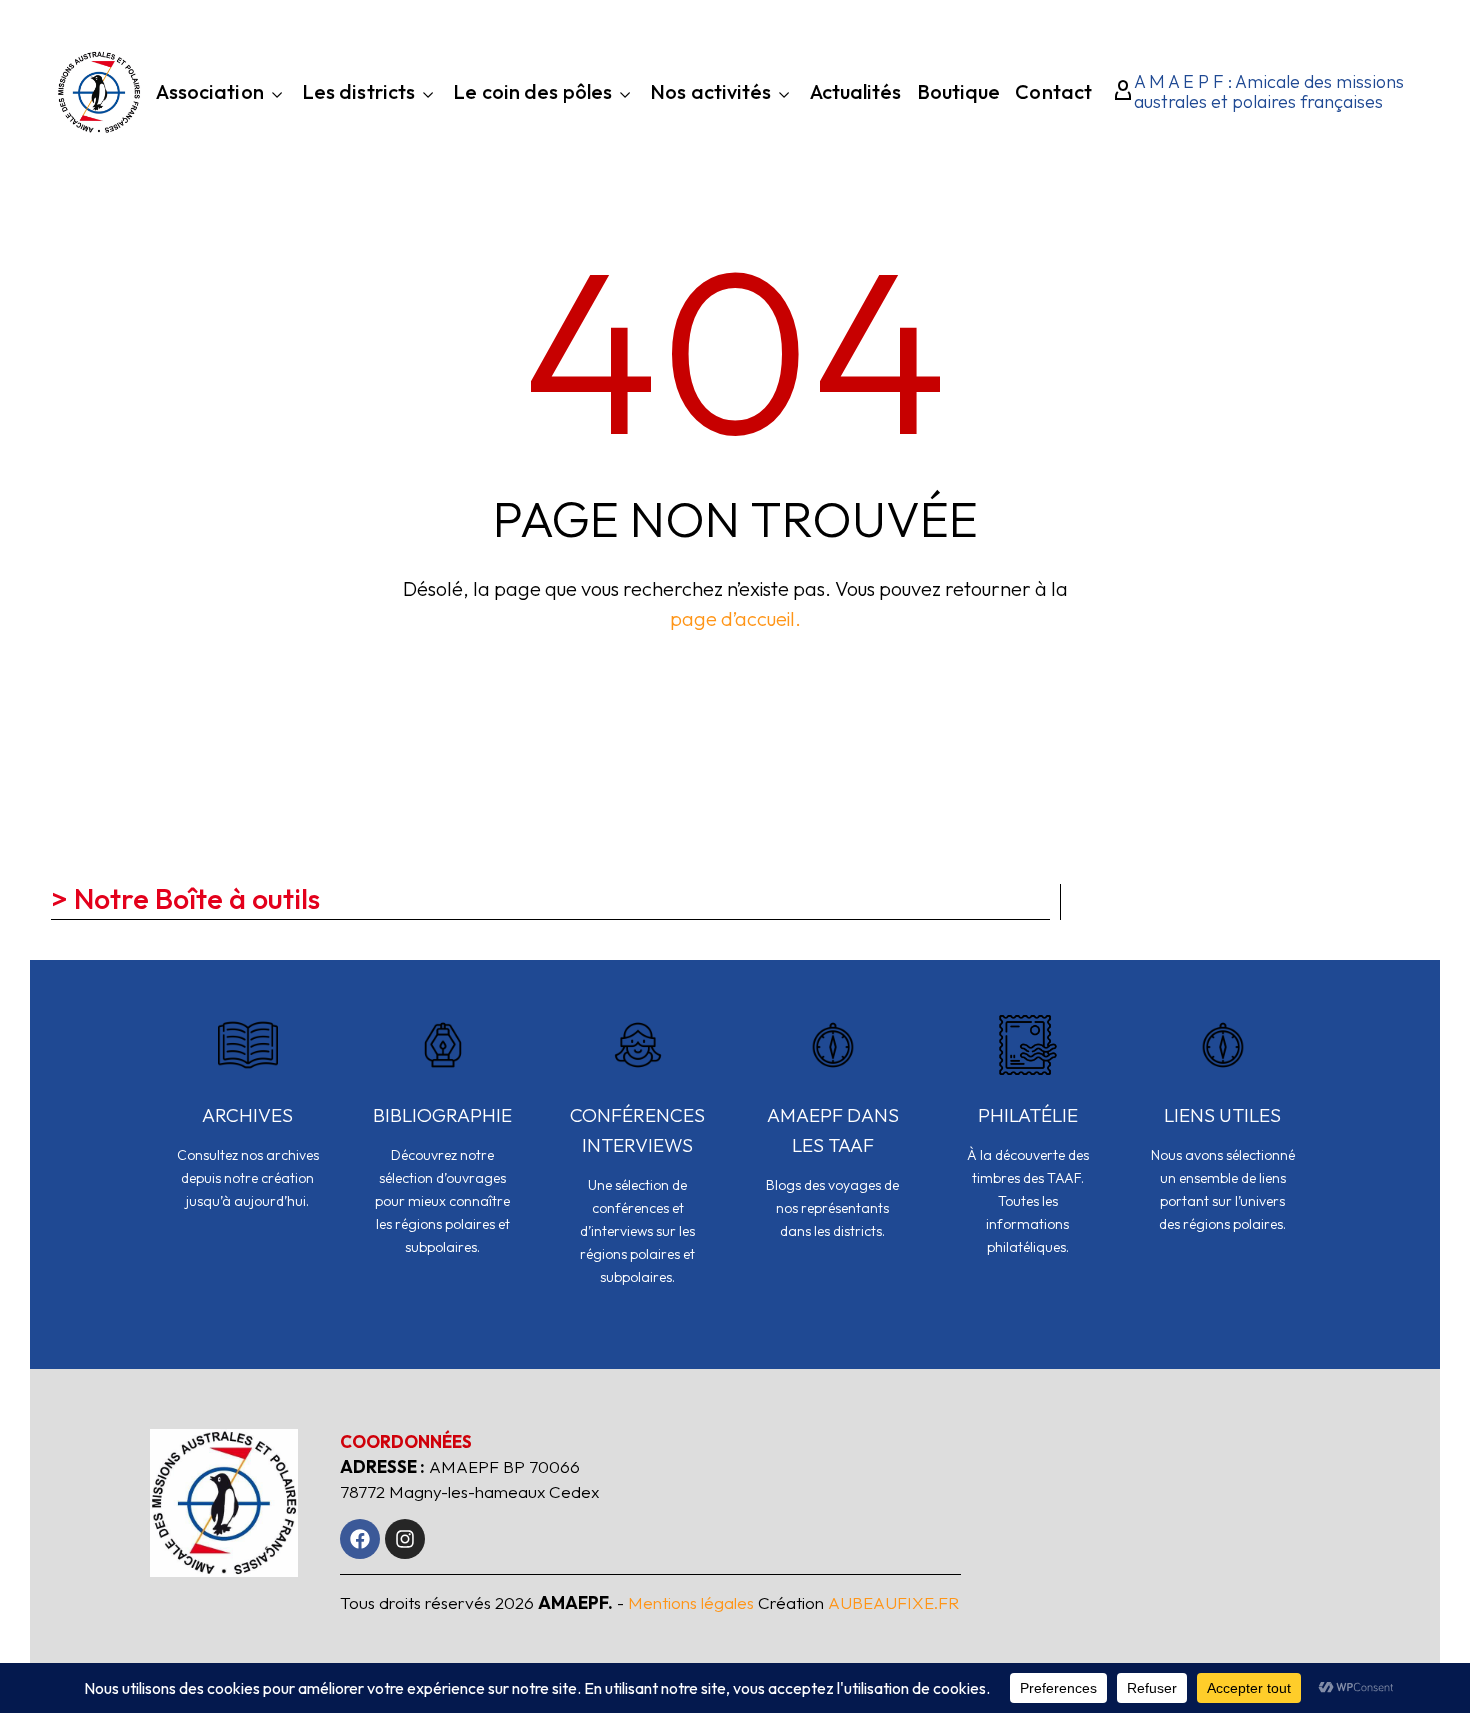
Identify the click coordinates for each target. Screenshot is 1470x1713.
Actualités (856, 94)
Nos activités (710, 93)
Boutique (959, 94)
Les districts (358, 93)
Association (210, 93)
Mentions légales (691, 1602)
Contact (1053, 94)
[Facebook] (360, 1539)
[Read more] (247, 1126)
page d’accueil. (735, 618)
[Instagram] (405, 1539)
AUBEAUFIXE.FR (893, 1602)
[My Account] (1117, 92)
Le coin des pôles (532, 93)
